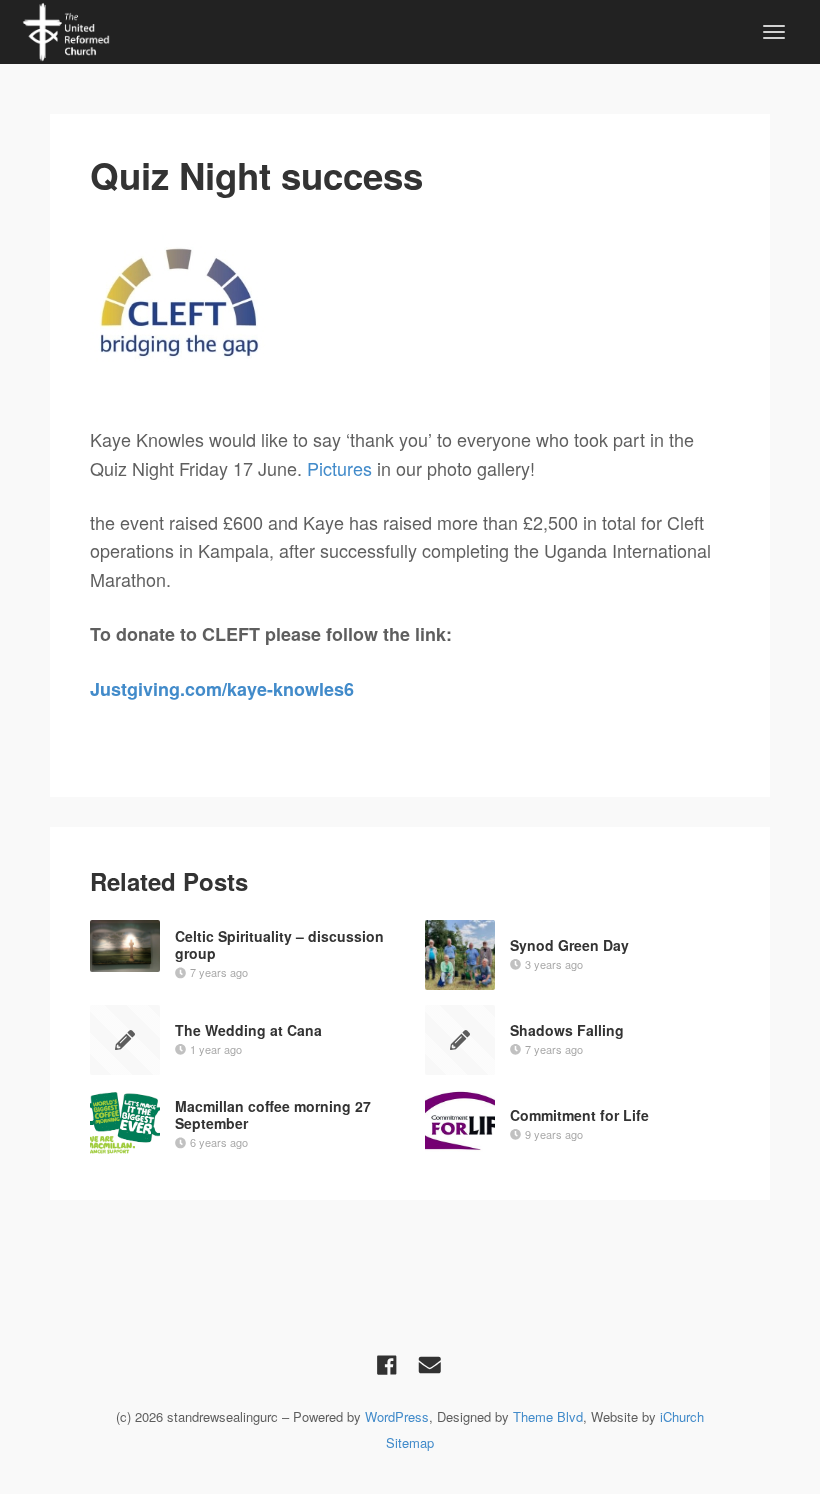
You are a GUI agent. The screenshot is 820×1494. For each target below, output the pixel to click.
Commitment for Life (579, 1115)
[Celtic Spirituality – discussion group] (125, 946)
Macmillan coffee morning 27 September (273, 1115)
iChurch (682, 1416)
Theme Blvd (548, 1416)
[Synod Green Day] (460, 955)
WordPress (397, 1416)
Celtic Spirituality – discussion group (279, 945)
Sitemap (410, 1442)
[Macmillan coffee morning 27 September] (125, 1124)
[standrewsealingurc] (66, 29)
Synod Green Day (569, 945)
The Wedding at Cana (248, 1030)
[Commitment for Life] (460, 1121)
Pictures (339, 468)
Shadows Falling (567, 1030)
